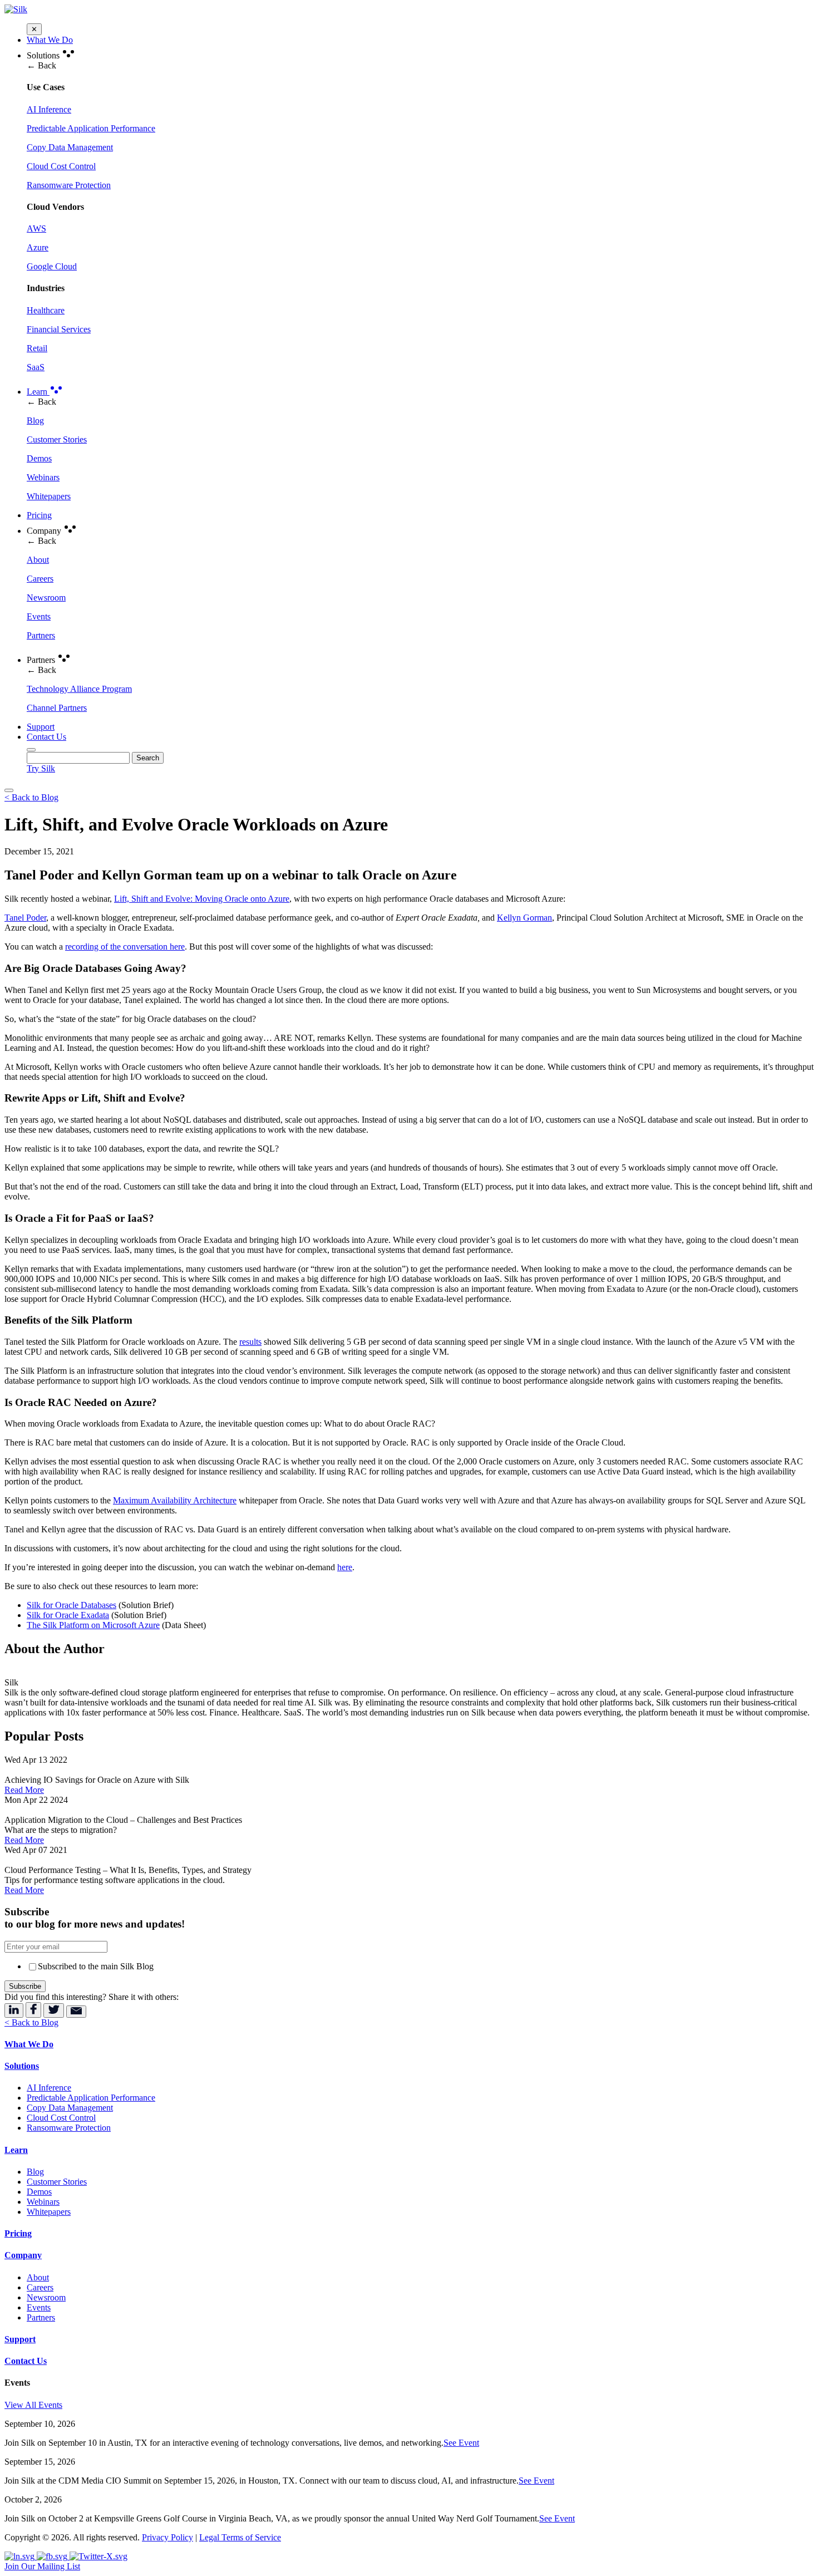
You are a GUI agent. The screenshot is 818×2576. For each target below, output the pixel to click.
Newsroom (46, 2297)
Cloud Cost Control (61, 2118)
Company (23, 2255)
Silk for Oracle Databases (72, 1605)
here (345, 1567)
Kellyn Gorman (524, 918)
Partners (41, 2317)
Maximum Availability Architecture (175, 1500)
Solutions (22, 2066)
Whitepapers (49, 2212)
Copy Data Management (70, 2108)
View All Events (33, 2405)
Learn (38, 392)
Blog (35, 2172)
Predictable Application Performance (91, 2098)
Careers (40, 2287)
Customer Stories (57, 2182)
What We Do (50, 40)
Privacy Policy (167, 2537)
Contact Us (46, 737)
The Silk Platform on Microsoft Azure (93, 1625)
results (250, 1342)
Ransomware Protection (69, 2128)
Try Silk (41, 768)
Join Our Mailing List (42, 2566)
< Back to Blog (31, 797)
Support (41, 727)
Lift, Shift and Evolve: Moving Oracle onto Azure (202, 899)
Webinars (43, 2202)
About (38, 2277)
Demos (39, 2192)
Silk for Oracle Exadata (68, 1615)
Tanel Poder (25, 918)
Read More (24, 1790)
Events (39, 2307)
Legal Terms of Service (240, 2537)
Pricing (39, 515)
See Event (461, 2443)
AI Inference (49, 2088)
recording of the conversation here (125, 947)
